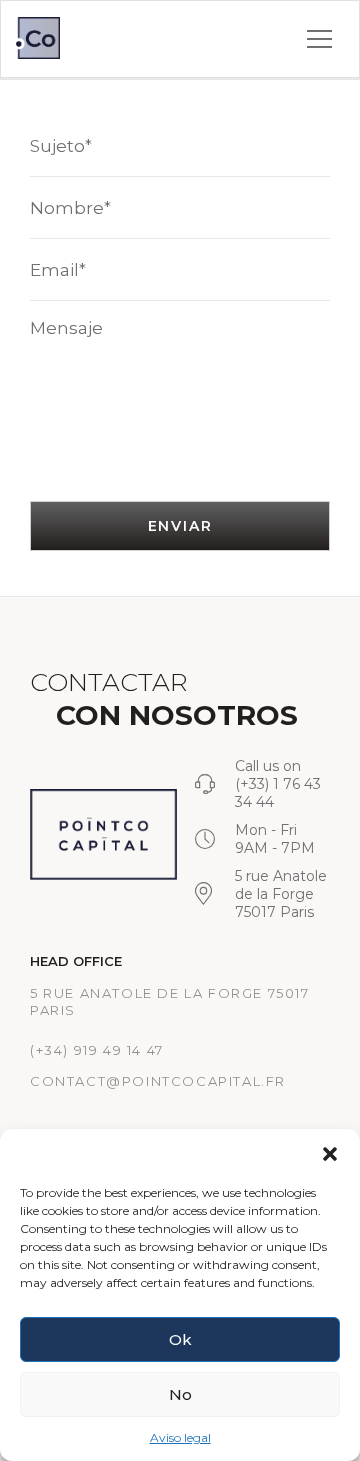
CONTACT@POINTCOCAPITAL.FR (158, 1081)
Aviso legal (180, 1437)
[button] (330, 1154)
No (180, 1394)
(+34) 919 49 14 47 (97, 1050)
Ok (180, 1339)
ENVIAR (180, 526)
